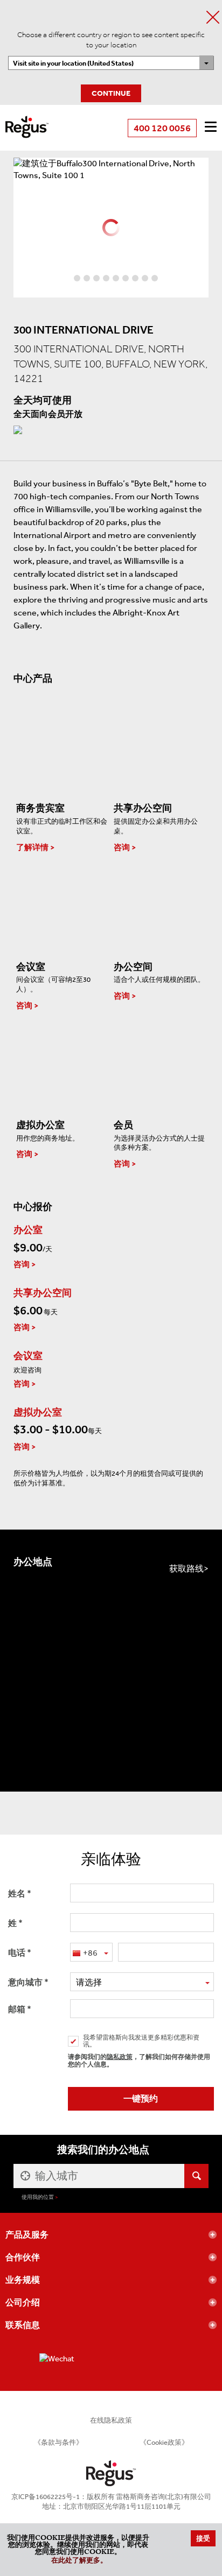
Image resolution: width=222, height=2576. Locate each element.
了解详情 (32, 847)
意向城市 (25, 1982)
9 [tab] (145, 278)
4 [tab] (96, 278)
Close (213, 17)
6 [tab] (116, 278)
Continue (111, 93)
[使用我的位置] (24, 2176)
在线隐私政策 (111, 2420)
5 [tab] (106, 278)
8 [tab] (135, 278)
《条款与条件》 (58, 2442)
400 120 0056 (162, 128)
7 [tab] (126, 278)
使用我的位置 (38, 2197)
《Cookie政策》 (164, 2442)
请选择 (89, 1982)
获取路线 (186, 1569)
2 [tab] (77, 278)
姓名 (17, 1894)
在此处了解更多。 (79, 2561)
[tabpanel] (111, 169)
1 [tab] (67, 278)
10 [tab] (155, 278)
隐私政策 (120, 2057)
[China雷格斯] (27, 120)
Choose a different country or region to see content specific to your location (111, 40)
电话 (17, 1953)
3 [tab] (87, 278)
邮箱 (17, 2009)
